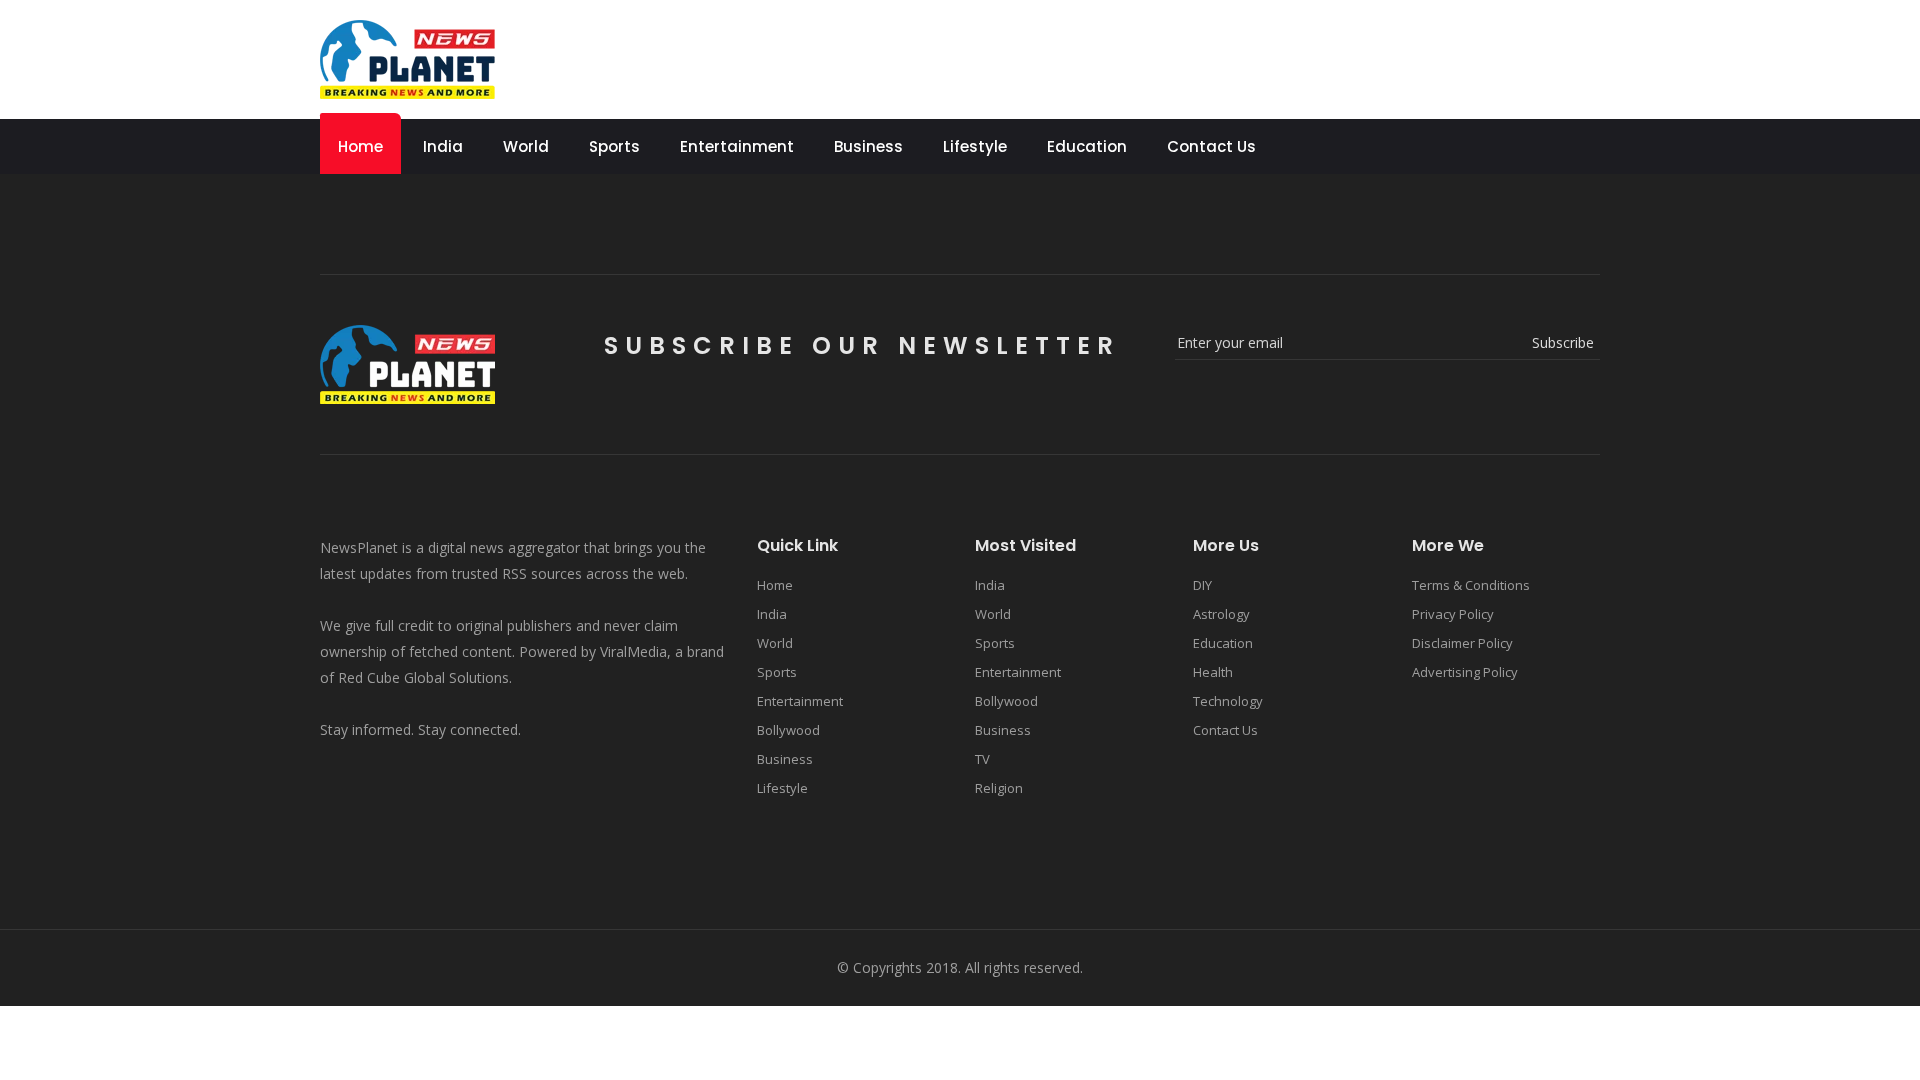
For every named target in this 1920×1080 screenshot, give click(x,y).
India (443, 146)
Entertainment (737, 146)
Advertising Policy (1465, 672)
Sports (614, 146)
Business (868, 146)
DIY (1202, 585)
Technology (1228, 701)
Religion (999, 788)
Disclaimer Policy (1462, 643)
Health (1213, 672)
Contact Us (1211, 146)
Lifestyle (975, 146)
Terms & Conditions (1471, 585)
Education (1087, 146)
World (526, 146)
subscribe (1563, 342)
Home (360, 146)
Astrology (1221, 614)
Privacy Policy (1453, 614)
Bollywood (788, 730)
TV (982, 759)
